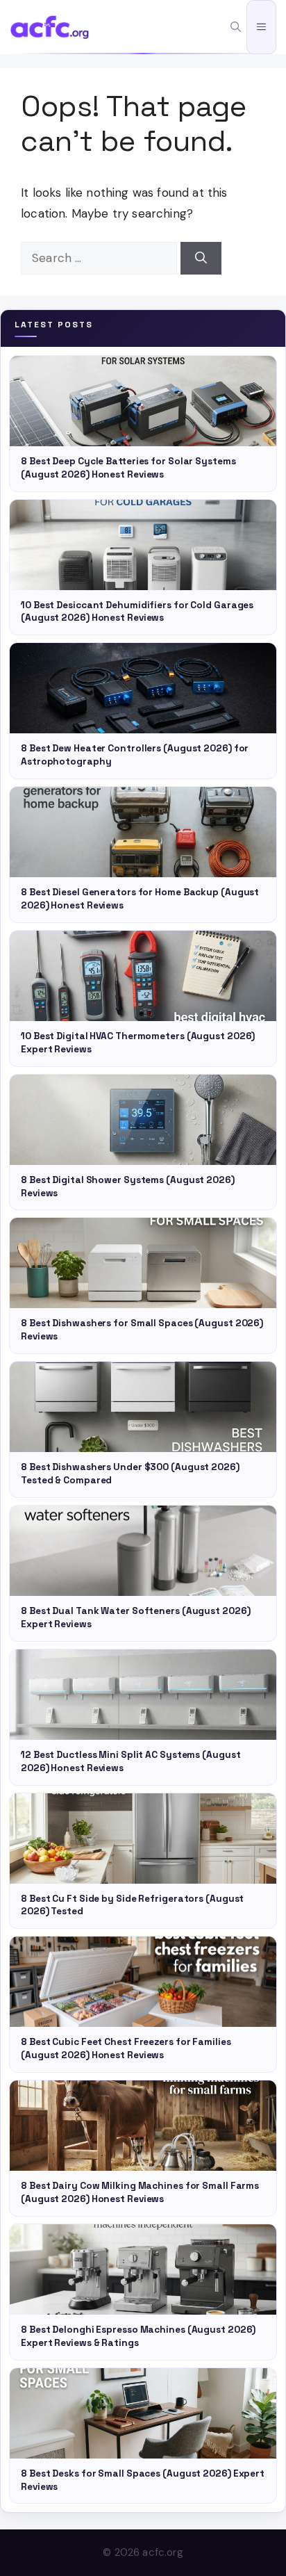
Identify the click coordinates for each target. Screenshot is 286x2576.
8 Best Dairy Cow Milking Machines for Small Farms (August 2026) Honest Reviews (140, 2192)
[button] (236, 27)
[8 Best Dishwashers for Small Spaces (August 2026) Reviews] (143, 1263)
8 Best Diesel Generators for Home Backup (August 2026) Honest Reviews (140, 899)
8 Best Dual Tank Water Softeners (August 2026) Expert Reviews (135, 1617)
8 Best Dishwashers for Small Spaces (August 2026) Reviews (142, 1330)
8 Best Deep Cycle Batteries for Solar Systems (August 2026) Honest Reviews (128, 468)
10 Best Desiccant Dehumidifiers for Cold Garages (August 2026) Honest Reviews (137, 612)
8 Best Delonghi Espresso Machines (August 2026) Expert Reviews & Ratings (138, 2336)
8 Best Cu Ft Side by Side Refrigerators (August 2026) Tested (132, 1905)
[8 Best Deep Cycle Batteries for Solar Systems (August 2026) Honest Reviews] (143, 401)
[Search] (201, 259)
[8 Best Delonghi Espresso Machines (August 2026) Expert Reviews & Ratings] (143, 2269)
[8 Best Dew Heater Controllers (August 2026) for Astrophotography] (143, 688)
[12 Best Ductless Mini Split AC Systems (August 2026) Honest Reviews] (143, 1695)
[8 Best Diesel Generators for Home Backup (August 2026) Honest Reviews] (143, 832)
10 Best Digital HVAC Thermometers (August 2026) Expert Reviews (138, 1043)
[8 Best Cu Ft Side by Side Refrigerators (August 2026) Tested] (143, 1839)
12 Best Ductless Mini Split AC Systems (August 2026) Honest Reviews (131, 1761)
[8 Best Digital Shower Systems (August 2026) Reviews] (143, 1120)
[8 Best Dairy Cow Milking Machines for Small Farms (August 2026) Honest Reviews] (143, 2126)
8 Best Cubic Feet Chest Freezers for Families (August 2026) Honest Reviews (126, 2048)
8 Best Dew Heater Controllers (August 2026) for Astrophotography (135, 755)
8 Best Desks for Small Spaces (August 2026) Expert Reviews (143, 2480)
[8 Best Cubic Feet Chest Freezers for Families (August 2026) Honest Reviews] (143, 1982)
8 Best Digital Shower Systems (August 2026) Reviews (128, 1187)
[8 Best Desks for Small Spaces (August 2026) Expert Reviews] (143, 2413)
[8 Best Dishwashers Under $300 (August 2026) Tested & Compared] (143, 1407)
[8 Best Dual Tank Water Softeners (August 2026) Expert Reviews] (143, 1551)
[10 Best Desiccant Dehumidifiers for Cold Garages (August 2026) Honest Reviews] (143, 545)
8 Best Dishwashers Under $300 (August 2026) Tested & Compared (130, 1474)
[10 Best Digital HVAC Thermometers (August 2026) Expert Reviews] (143, 976)
